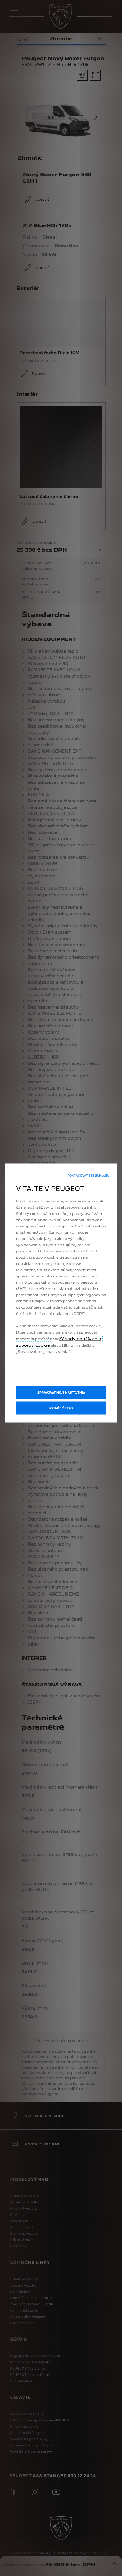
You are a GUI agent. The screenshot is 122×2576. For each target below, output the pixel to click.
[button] (90, 1176)
